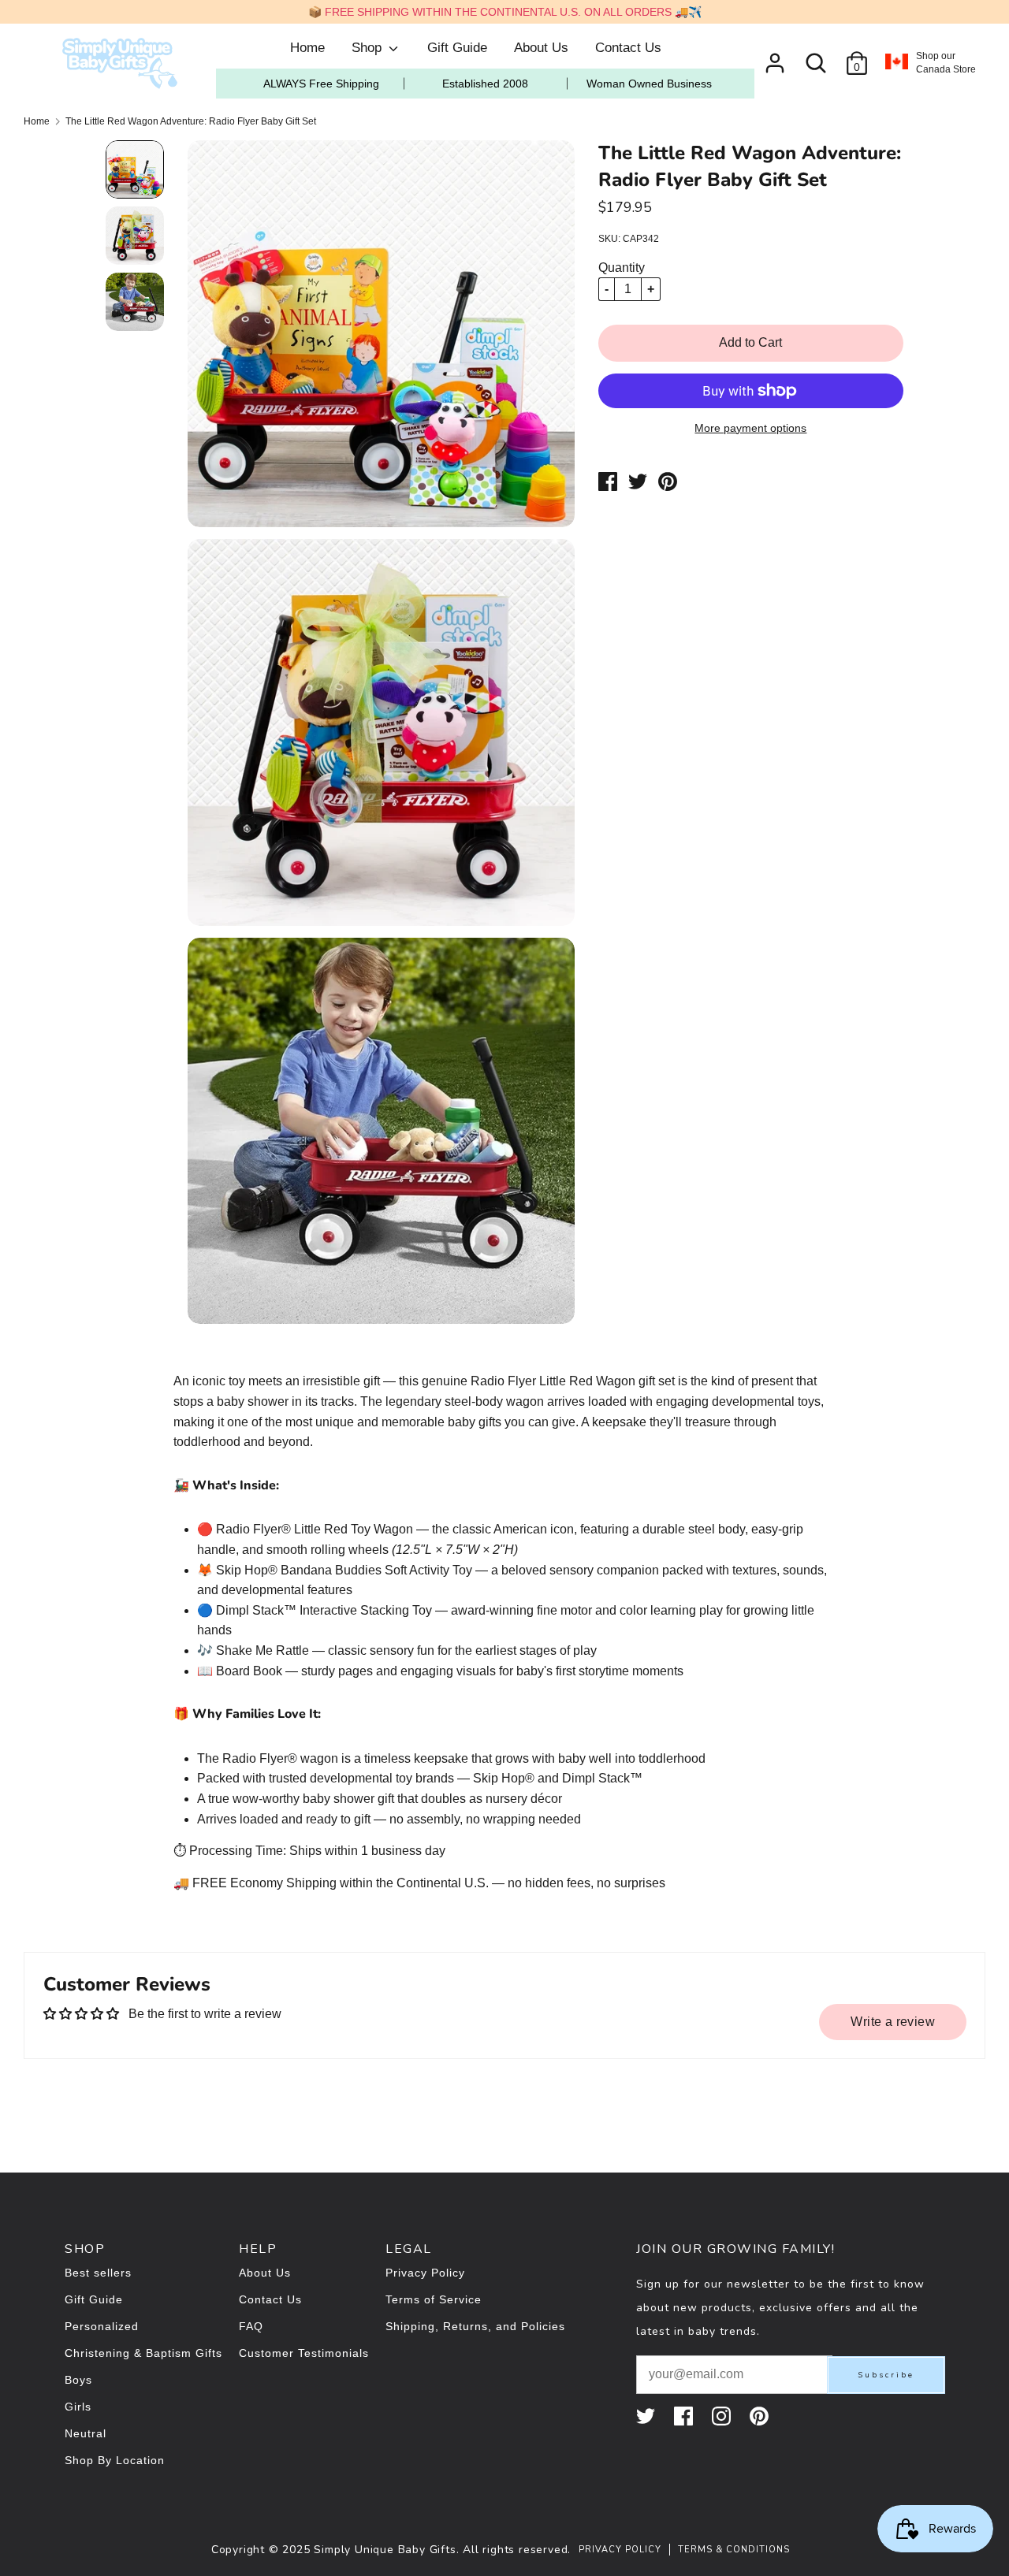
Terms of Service (434, 2299)
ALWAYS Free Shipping (321, 84)
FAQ (251, 2326)
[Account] (775, 57)
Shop (369, 48)
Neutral (86, 2433)
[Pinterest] (761, 2416)
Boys (78, 2380)
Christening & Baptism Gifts (143, 2353)
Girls (78, 2407)
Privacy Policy (425, 2273)
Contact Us (628, 48)
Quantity (622, 268)
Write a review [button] (893, 2022)
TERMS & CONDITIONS (734, 2550)
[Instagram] (723, 2416)
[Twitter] (647, 2416)
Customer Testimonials (304, 2353)
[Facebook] (685, 2416)
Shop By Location (115, 2460)
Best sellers (98, 2273)
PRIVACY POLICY (620, 2550)
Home (307, 48)
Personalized (102, 2326)
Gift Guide (457, 48)
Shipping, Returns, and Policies (475, 2326)
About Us (541, 48)
